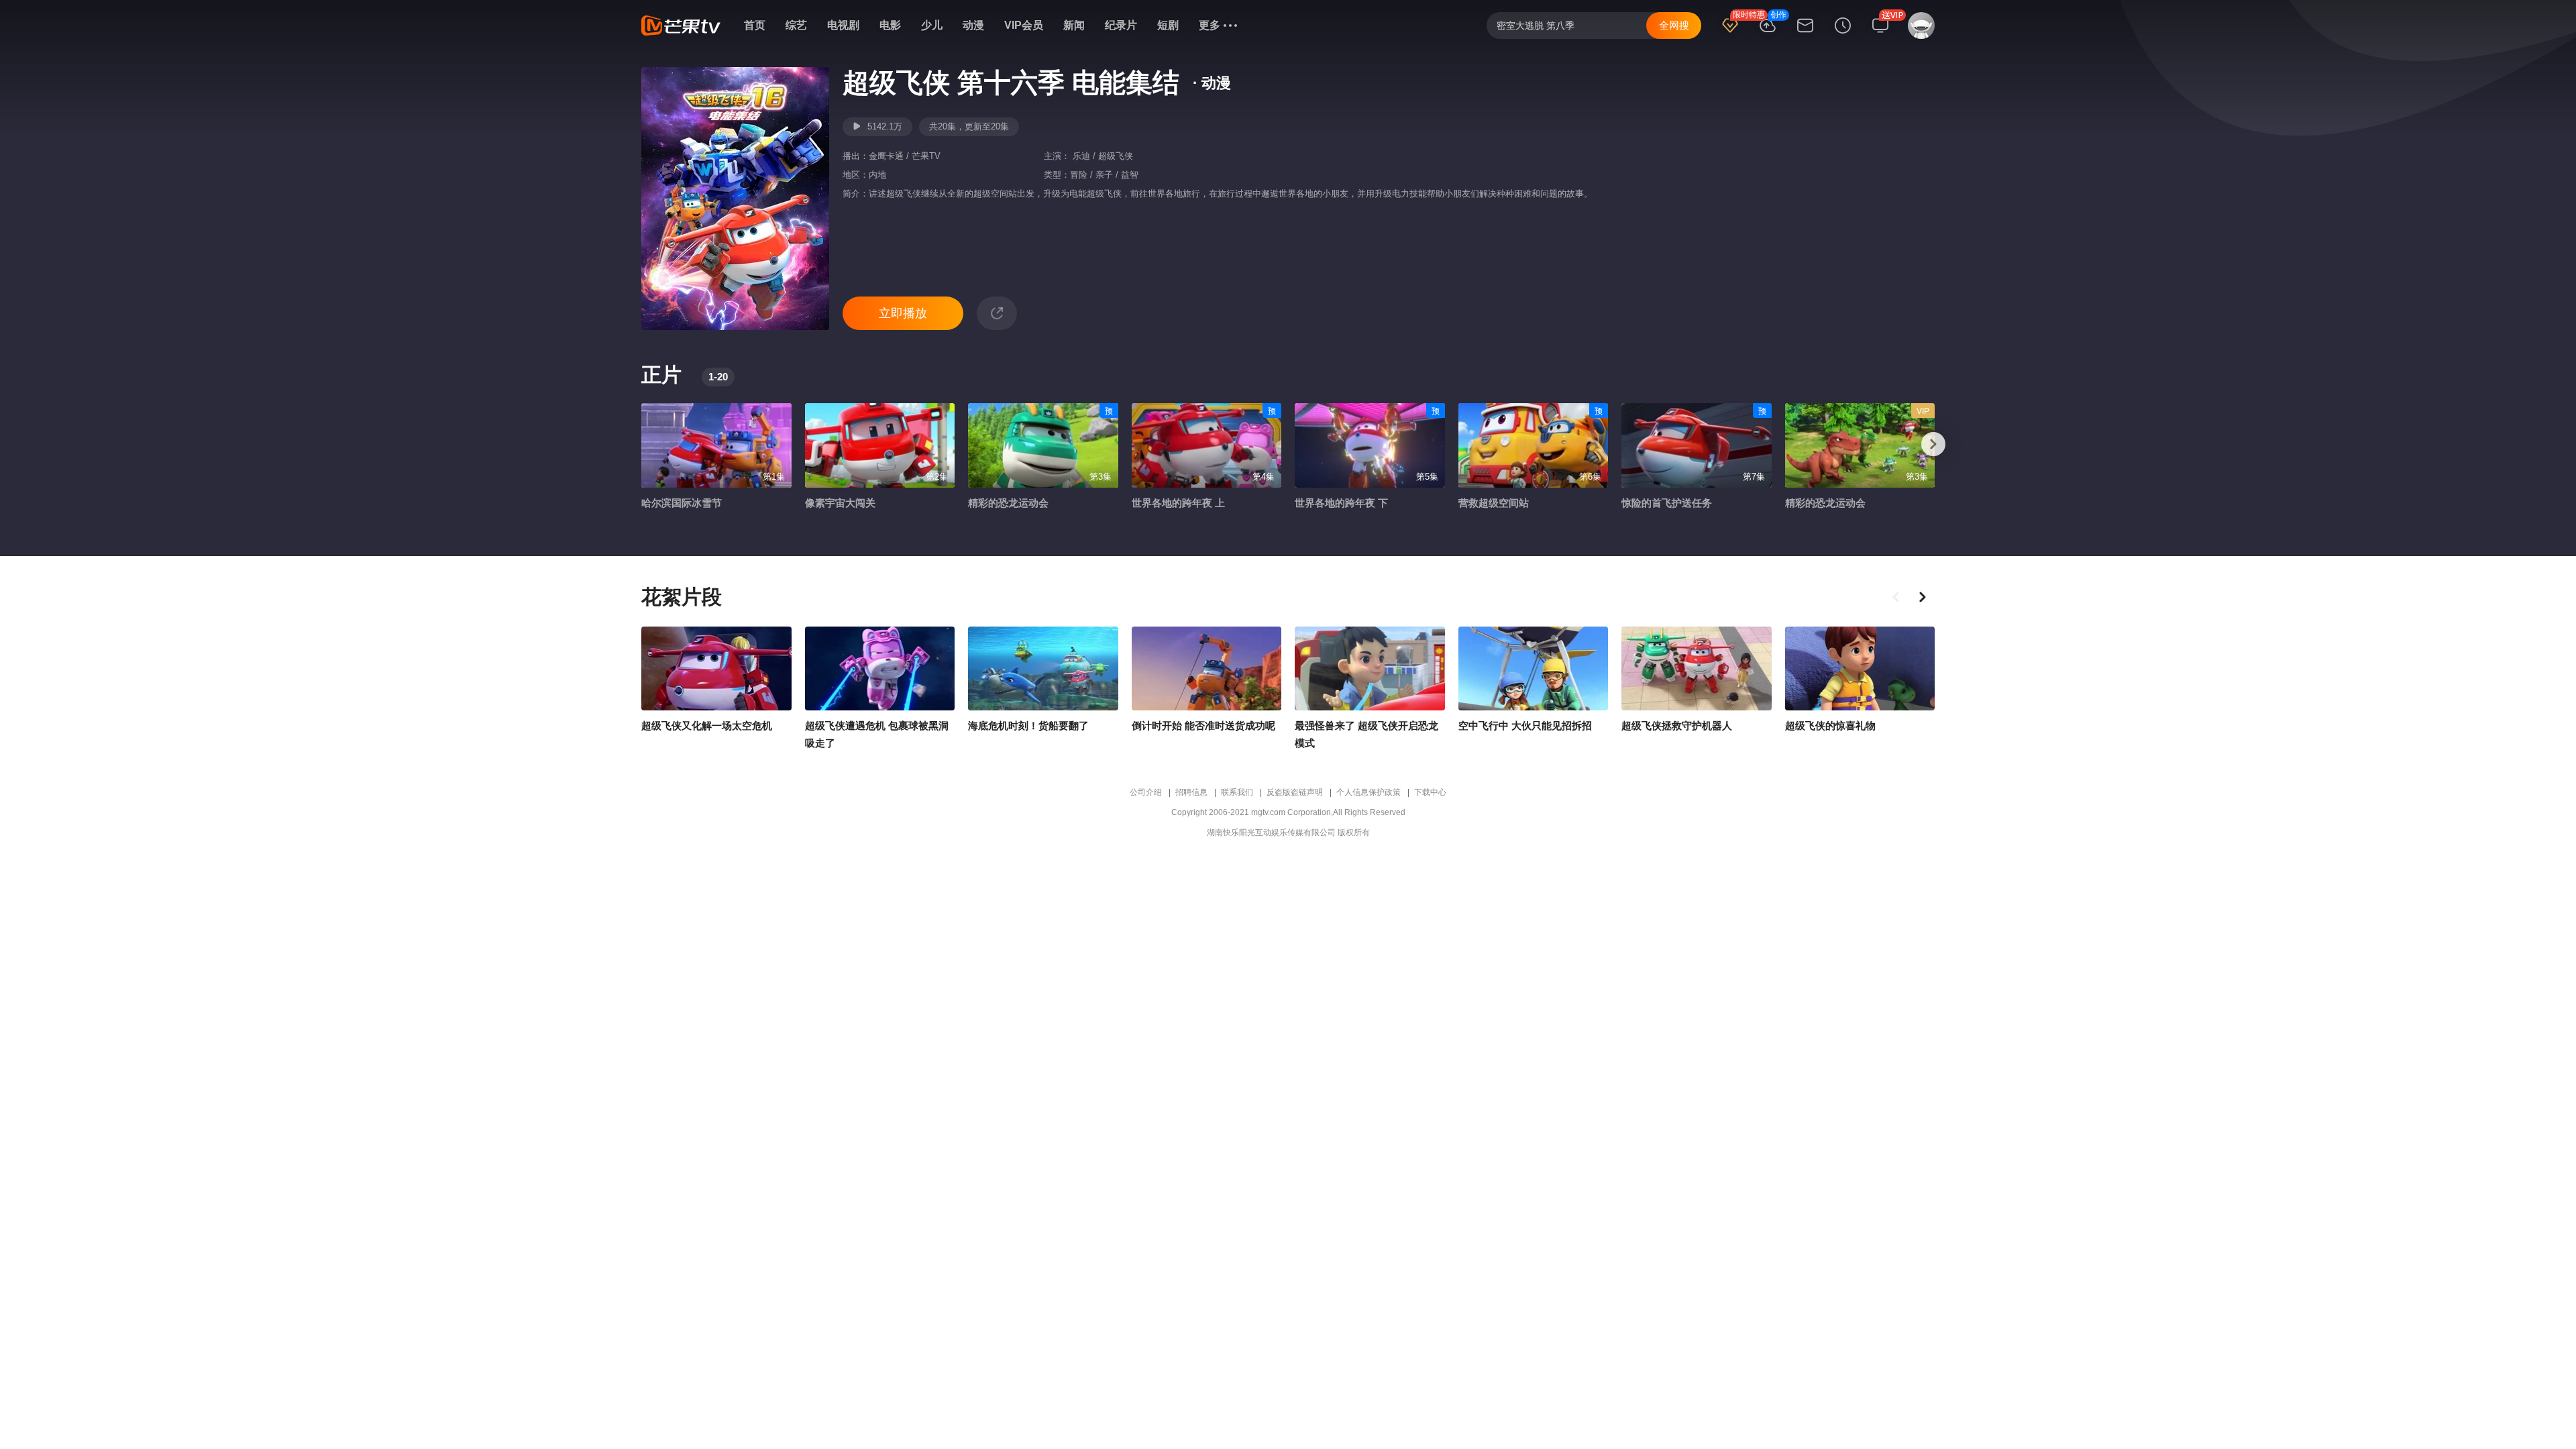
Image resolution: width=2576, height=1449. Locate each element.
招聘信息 (1191, 792)
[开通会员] (1730, 34)
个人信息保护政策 (1368, 792)
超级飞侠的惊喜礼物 (1830, 726)
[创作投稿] (1768, 34)
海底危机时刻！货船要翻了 (1028, 726)
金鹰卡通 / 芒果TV (905, 156)
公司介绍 (1146, 792)
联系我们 (1237, 792)
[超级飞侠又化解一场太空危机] (716, 669)
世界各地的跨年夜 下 (1341, 503)
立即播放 (903, 313)
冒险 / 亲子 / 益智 (1104, 175)
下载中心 (1430, 792)
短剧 (1168, 25)
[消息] (1805, 34)
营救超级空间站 (1494, 503)
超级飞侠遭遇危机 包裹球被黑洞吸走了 (877, 734)
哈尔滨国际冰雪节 (682, 503)
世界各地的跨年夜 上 (1178, 503)
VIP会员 (1024, 25)
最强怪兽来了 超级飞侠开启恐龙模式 (1366, 734)
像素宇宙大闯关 (840, 503)
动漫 (973, 25)
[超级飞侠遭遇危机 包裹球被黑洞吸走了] (880, 669)
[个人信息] (1919, 32)
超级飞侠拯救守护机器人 (1677, 726)
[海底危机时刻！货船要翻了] (1043, 669)
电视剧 (843, 25)
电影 (890, 25)
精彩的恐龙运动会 (1008, 503)
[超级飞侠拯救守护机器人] (1697, 669)
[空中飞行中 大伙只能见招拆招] (1534, 669)
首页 (755, 25)
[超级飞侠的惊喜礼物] (1860, 669)
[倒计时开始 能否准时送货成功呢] (1207, 669)
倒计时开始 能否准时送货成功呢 (1203, 726)
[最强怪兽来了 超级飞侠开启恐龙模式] (1370, 669)
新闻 (1074, 25)
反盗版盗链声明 (1295, 792)
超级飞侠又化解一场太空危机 (707, 726)
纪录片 (1121, 25)
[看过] (1843, 34)
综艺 (796, 25)
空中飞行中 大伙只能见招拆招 (1525, 726)
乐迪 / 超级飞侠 (1102, 156)
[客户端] (1880, 34)
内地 (877, 175)
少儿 (932, 25)
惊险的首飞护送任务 (1667, 503)
